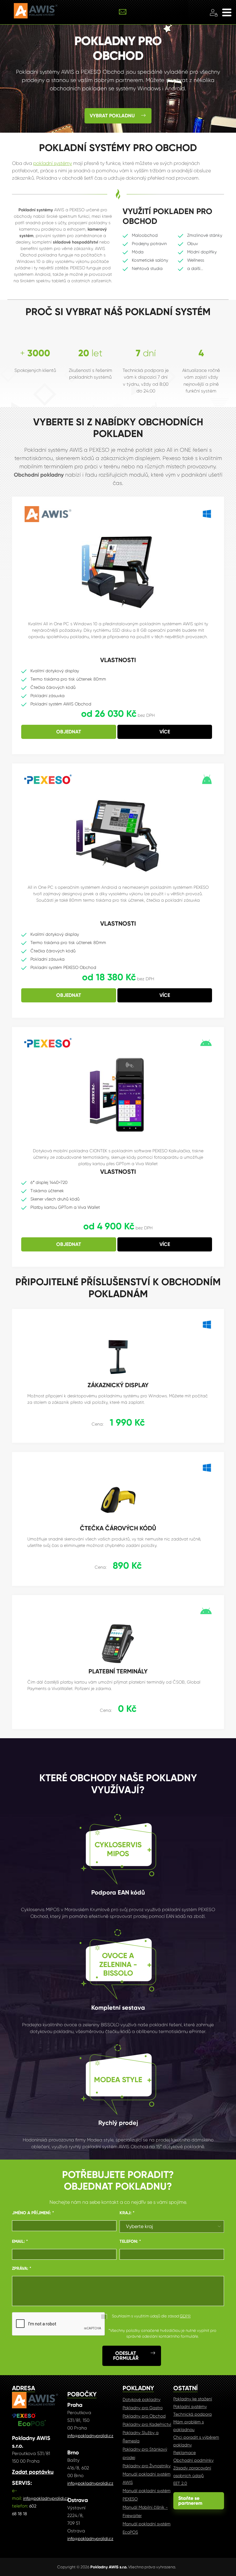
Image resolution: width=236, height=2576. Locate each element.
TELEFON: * (130, 2241)
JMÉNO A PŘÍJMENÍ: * (33, 2213)
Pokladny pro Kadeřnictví (147, 2424)
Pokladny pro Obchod (144, 2416)
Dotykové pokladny (142, 2399)
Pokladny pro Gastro (143, 2408)
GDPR (185, 2316)
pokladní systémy (53, 163)
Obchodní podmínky (193, 2460)
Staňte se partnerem (199, 2501)
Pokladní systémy (190, 2406)
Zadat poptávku (33, 2472)
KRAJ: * (127, 2213)
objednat (69, 732)
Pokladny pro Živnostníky (147, 2466)
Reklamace (185, 2453)
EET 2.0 (180, 2483)
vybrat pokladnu (112, 116)
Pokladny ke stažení (193, 2399)
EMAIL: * (20, 2241)
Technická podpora (193, 2414)
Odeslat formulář (126, 2356)
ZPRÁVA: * (22, 2268)
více (165, 732)
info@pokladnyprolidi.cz (46, 2498)
